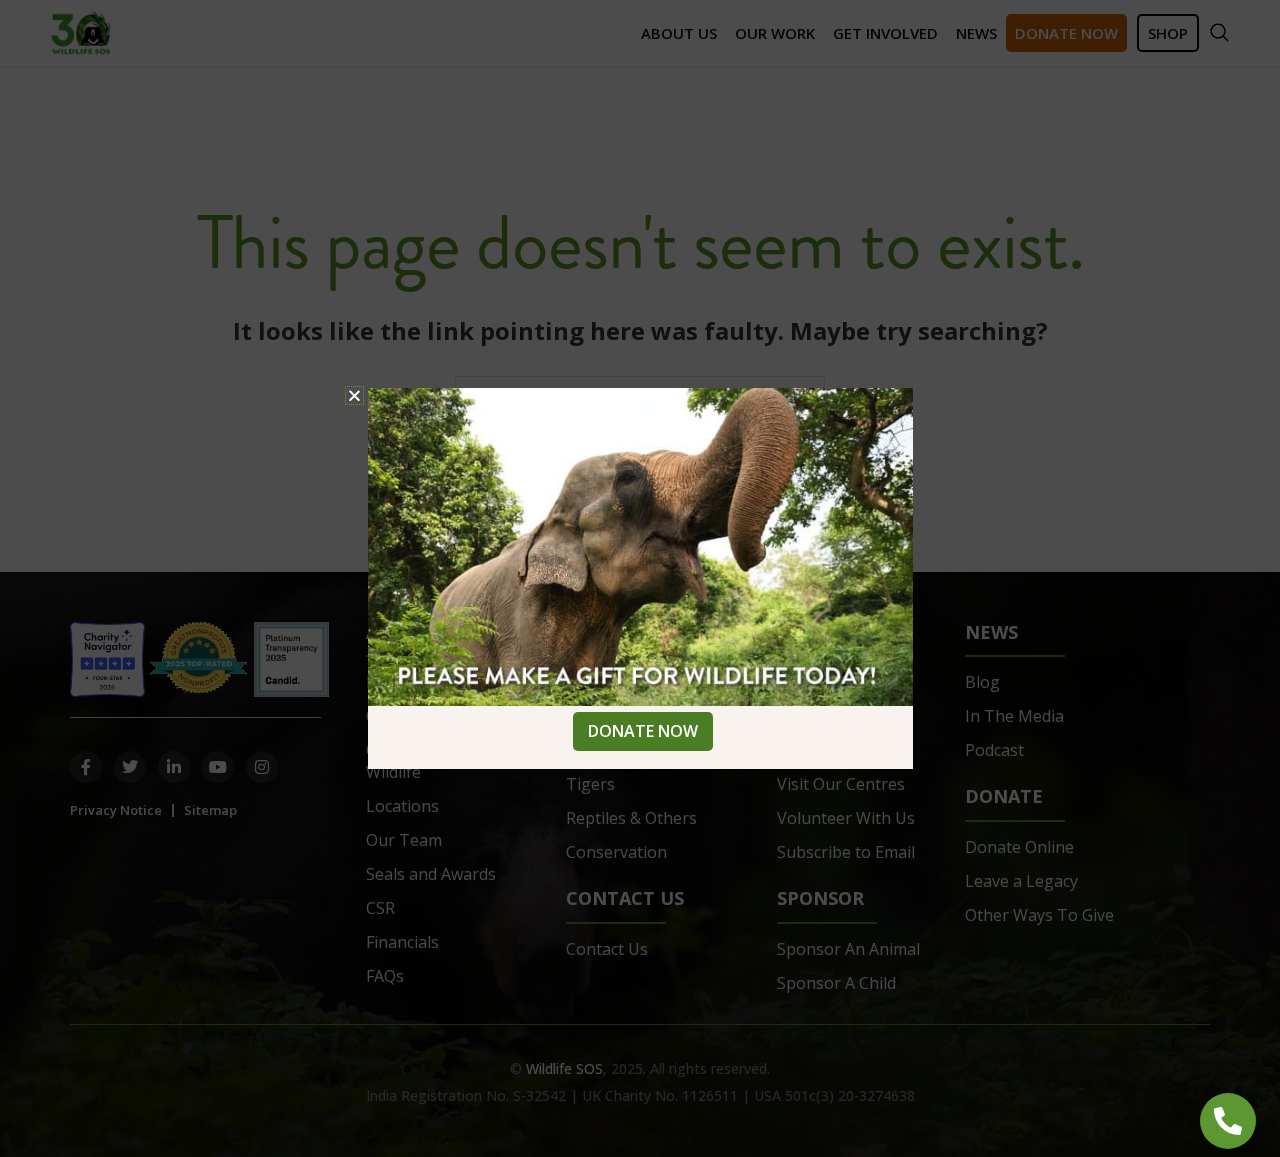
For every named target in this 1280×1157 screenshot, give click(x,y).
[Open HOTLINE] (1228, 1121)
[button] (354, 395)
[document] (640, 578)
